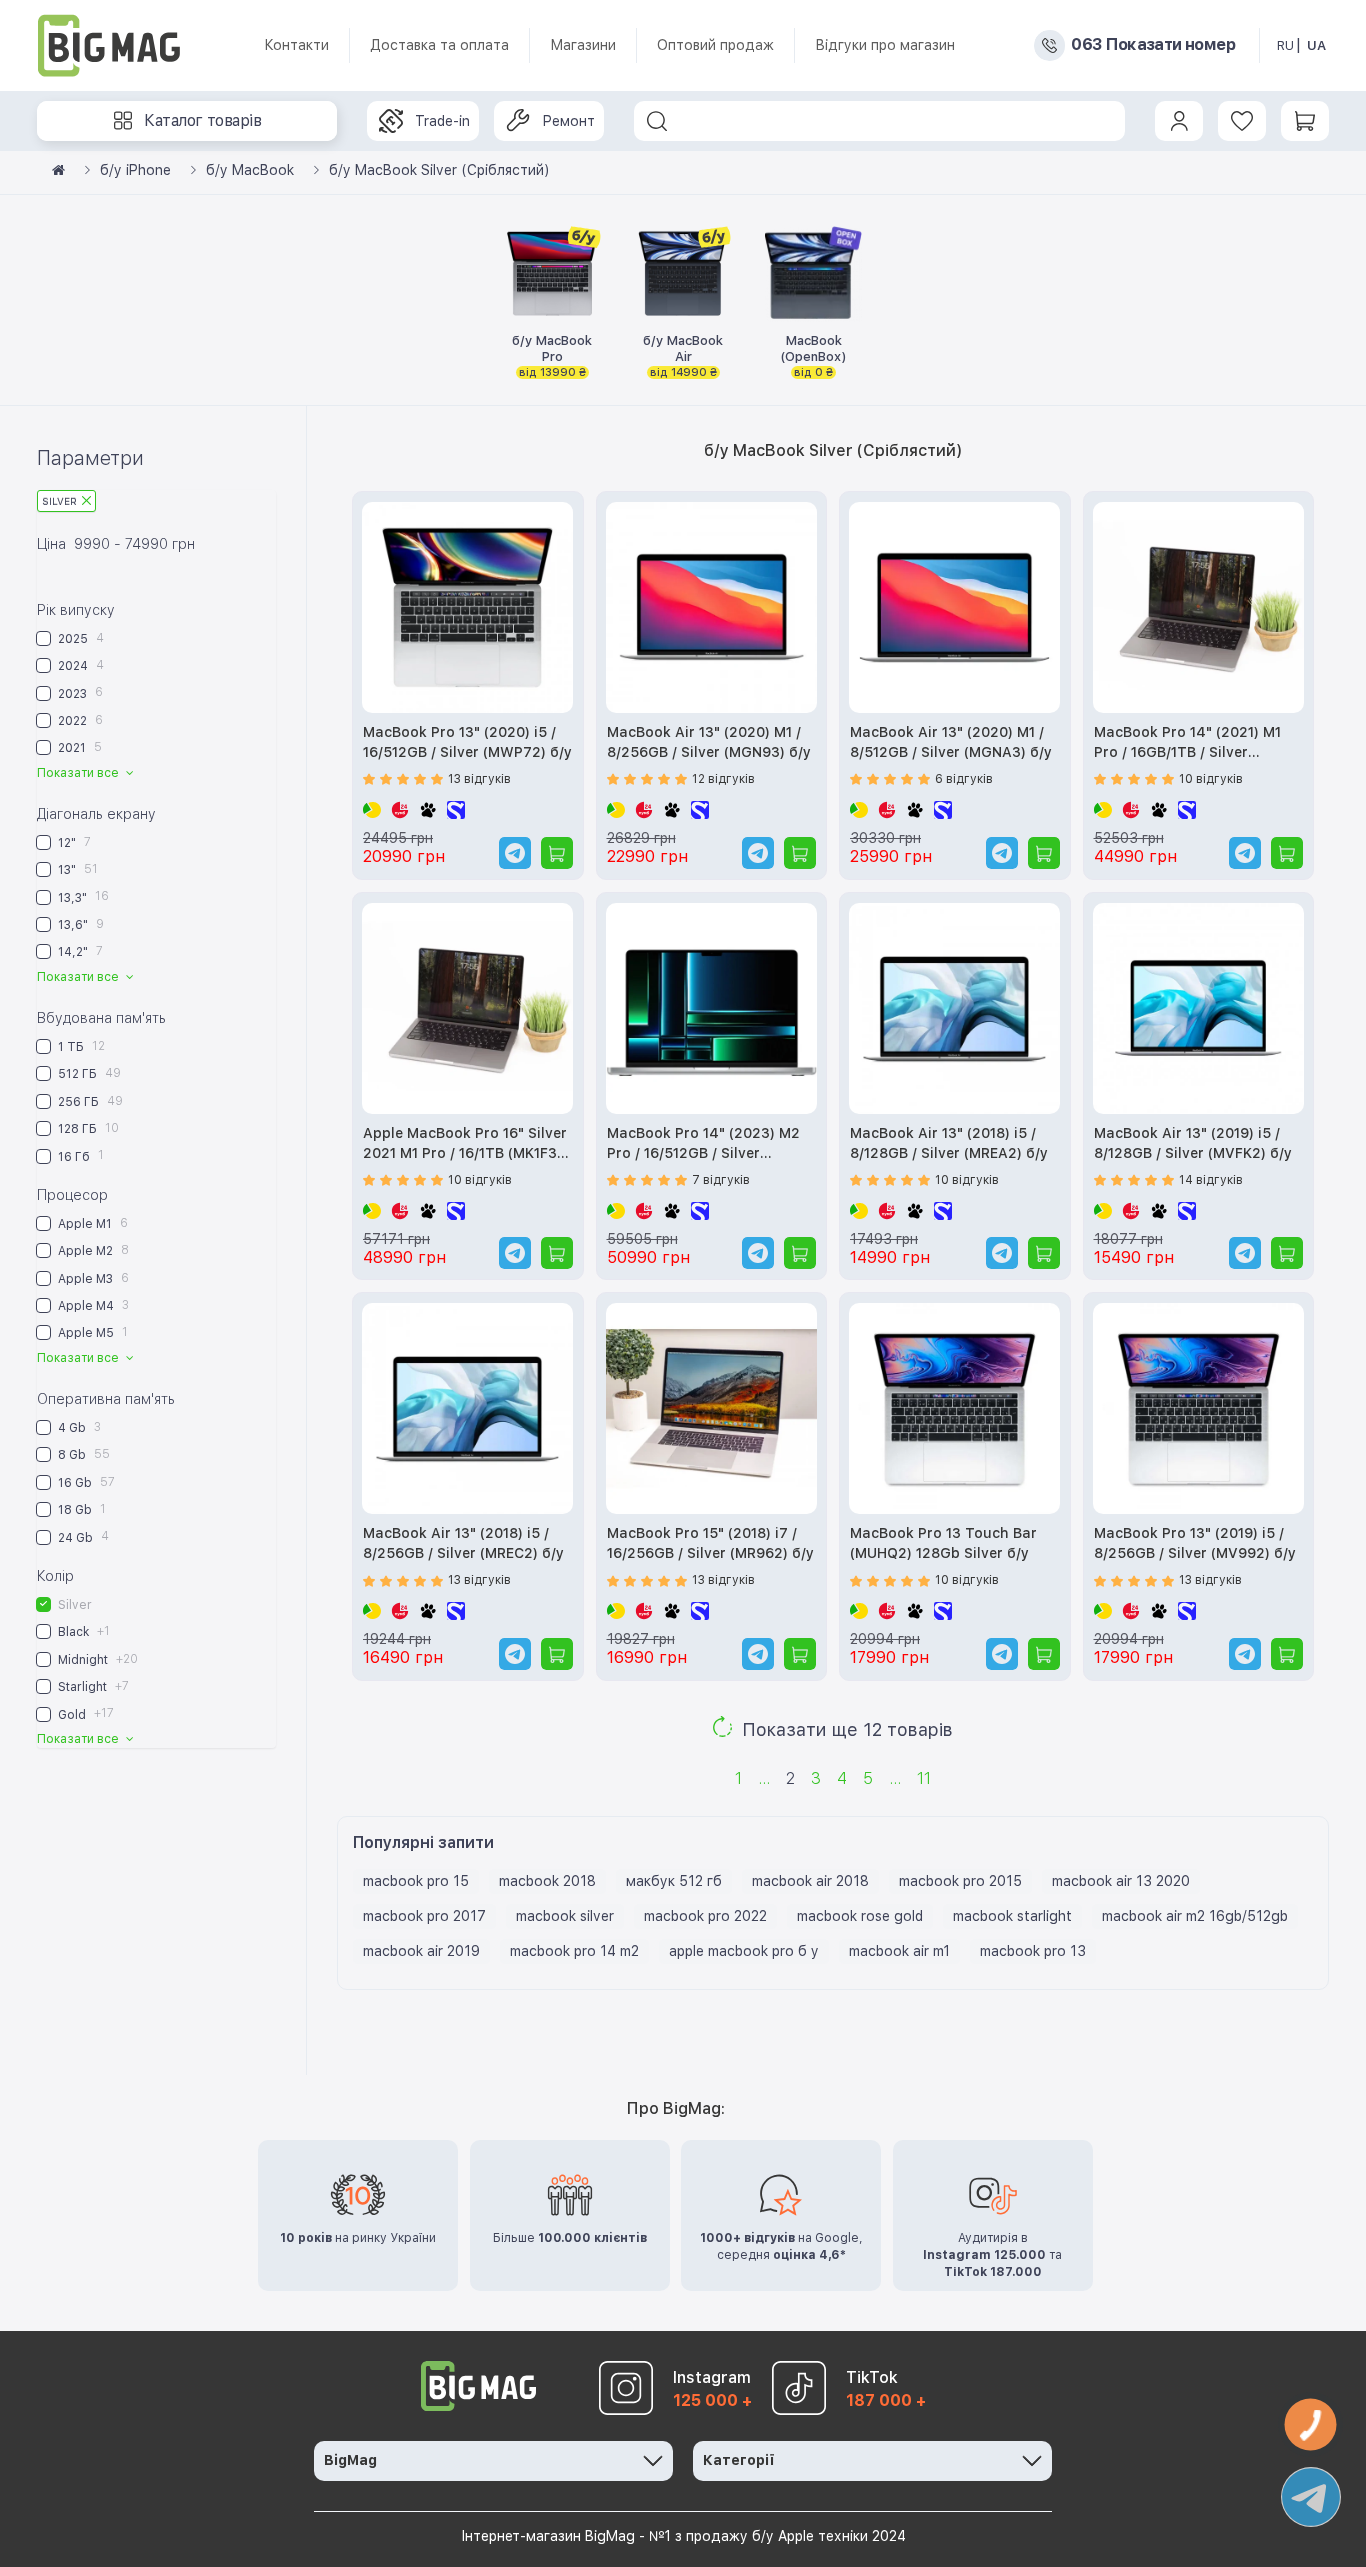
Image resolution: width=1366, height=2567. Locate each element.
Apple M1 (91, 1223)
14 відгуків (1211, 1180)
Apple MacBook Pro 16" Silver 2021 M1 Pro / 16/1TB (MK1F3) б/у (465, 1144)
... (764, 1778)
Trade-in (442, 121)
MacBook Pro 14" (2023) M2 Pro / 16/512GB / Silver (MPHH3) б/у (703, 1144)
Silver (59, 501)
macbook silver (565, 1916)
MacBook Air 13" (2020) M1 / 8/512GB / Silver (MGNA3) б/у (951, 742)
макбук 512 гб (674, 1881)
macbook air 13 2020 (1121, 1881)
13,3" (82, 896)
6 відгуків (964, 779)
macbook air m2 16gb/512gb (1195, 1916)
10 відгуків (1211, 779)
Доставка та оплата (439, 45)
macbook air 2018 (810, 1881)
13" (76, 869)
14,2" (79, 951)
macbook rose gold (860, 1916)
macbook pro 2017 (424, 1916)
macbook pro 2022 (705, 1916)
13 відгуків (479, 779)
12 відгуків (723, 779)
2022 (79, 720)
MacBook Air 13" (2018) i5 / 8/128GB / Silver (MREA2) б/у (949, 1143)
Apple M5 (91, 1332)
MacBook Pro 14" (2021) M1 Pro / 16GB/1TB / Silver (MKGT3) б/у (1187, 743)
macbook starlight (1012, 1916)
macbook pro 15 (416, 1881)
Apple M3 (92, 1278)
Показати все (79, 773)
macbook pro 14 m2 (574, 1951)
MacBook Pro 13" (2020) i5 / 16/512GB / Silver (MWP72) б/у (467, 742)
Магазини (583, 45)
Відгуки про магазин (885, 45)
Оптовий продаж (715, 45)
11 (924, 1778)
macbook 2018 (547, 1881)
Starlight (92, 1686)
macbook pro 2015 (960, 1881)
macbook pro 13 (1033, 1951)
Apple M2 (92, 1250)
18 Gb (80, 1509)
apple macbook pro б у (744, 1951)
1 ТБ (80, 1046)
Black (82, 1631)
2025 (79, 638)
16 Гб (79, 1155)
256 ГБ (89, 1101)
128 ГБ (87, 1128)
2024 (79, 665)
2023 (79, 692)
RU (1285, 45)
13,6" (79, 924)
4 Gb (78, 1427)
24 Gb (82, 1536)
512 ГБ (88, 1073)
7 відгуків (721, 1180)
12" (73, 842)
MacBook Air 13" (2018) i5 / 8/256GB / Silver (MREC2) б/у (463, 1543)
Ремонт (568, 121)
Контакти (296, 45)
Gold (84, 1713)
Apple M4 (92, 1305)
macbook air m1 (899, 1951)
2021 (78, 747)
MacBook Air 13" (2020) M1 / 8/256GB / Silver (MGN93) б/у (709, 742)
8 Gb (82, 1454)
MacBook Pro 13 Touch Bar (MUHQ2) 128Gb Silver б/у (943, 1543)
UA (1316, 45)
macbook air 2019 (421, 1951)
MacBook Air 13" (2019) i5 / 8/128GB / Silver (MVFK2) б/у (1193, 1143)
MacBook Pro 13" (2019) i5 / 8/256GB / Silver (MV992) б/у (1195, 1543)
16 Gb (85, 1482)
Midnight (96, 1659)
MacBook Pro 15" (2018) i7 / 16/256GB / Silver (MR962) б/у (710, 1543)
